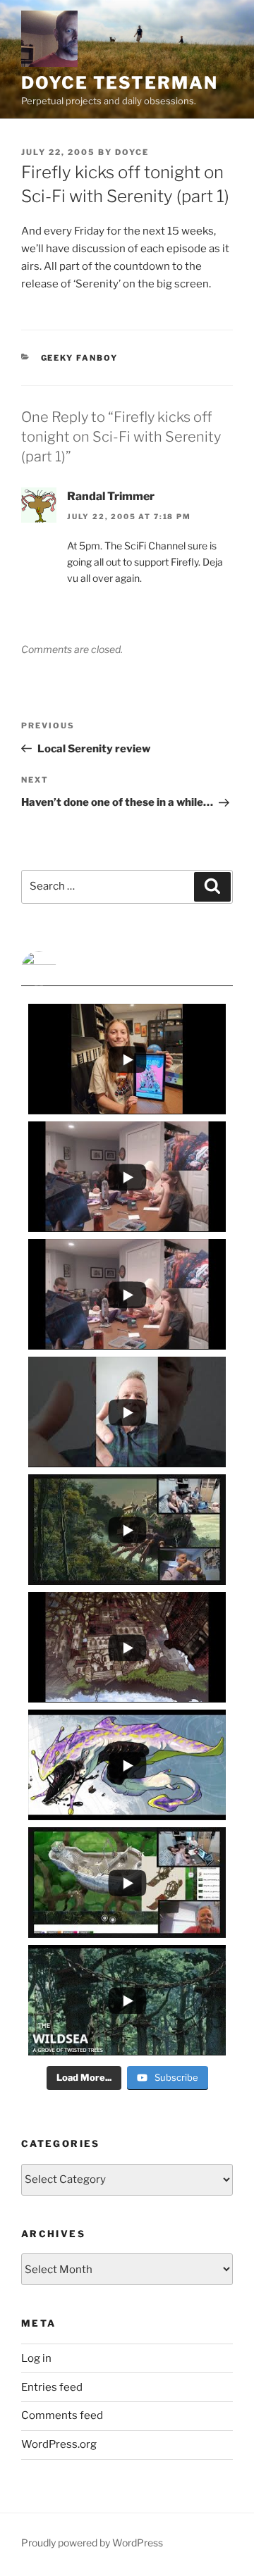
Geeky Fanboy (80, 358)
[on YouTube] (127, 969)
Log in (36, 2358)
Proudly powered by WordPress (92, 2543)
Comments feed (62, 2415)
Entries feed (52, 2387)
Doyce (132, 152)
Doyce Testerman (120, 83)
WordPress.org (59, 2444)
